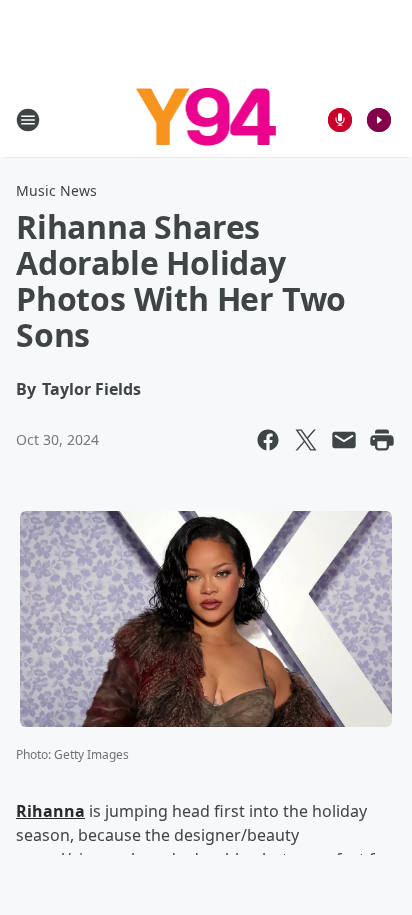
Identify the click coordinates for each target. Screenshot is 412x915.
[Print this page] (382, 440)
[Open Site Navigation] (28, 120)
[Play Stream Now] (379, 120)
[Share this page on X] (306, 440)
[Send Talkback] (340, 120)
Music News (56, 190)
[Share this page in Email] (344, 440)
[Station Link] (206, 119)
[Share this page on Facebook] (268, 440)
